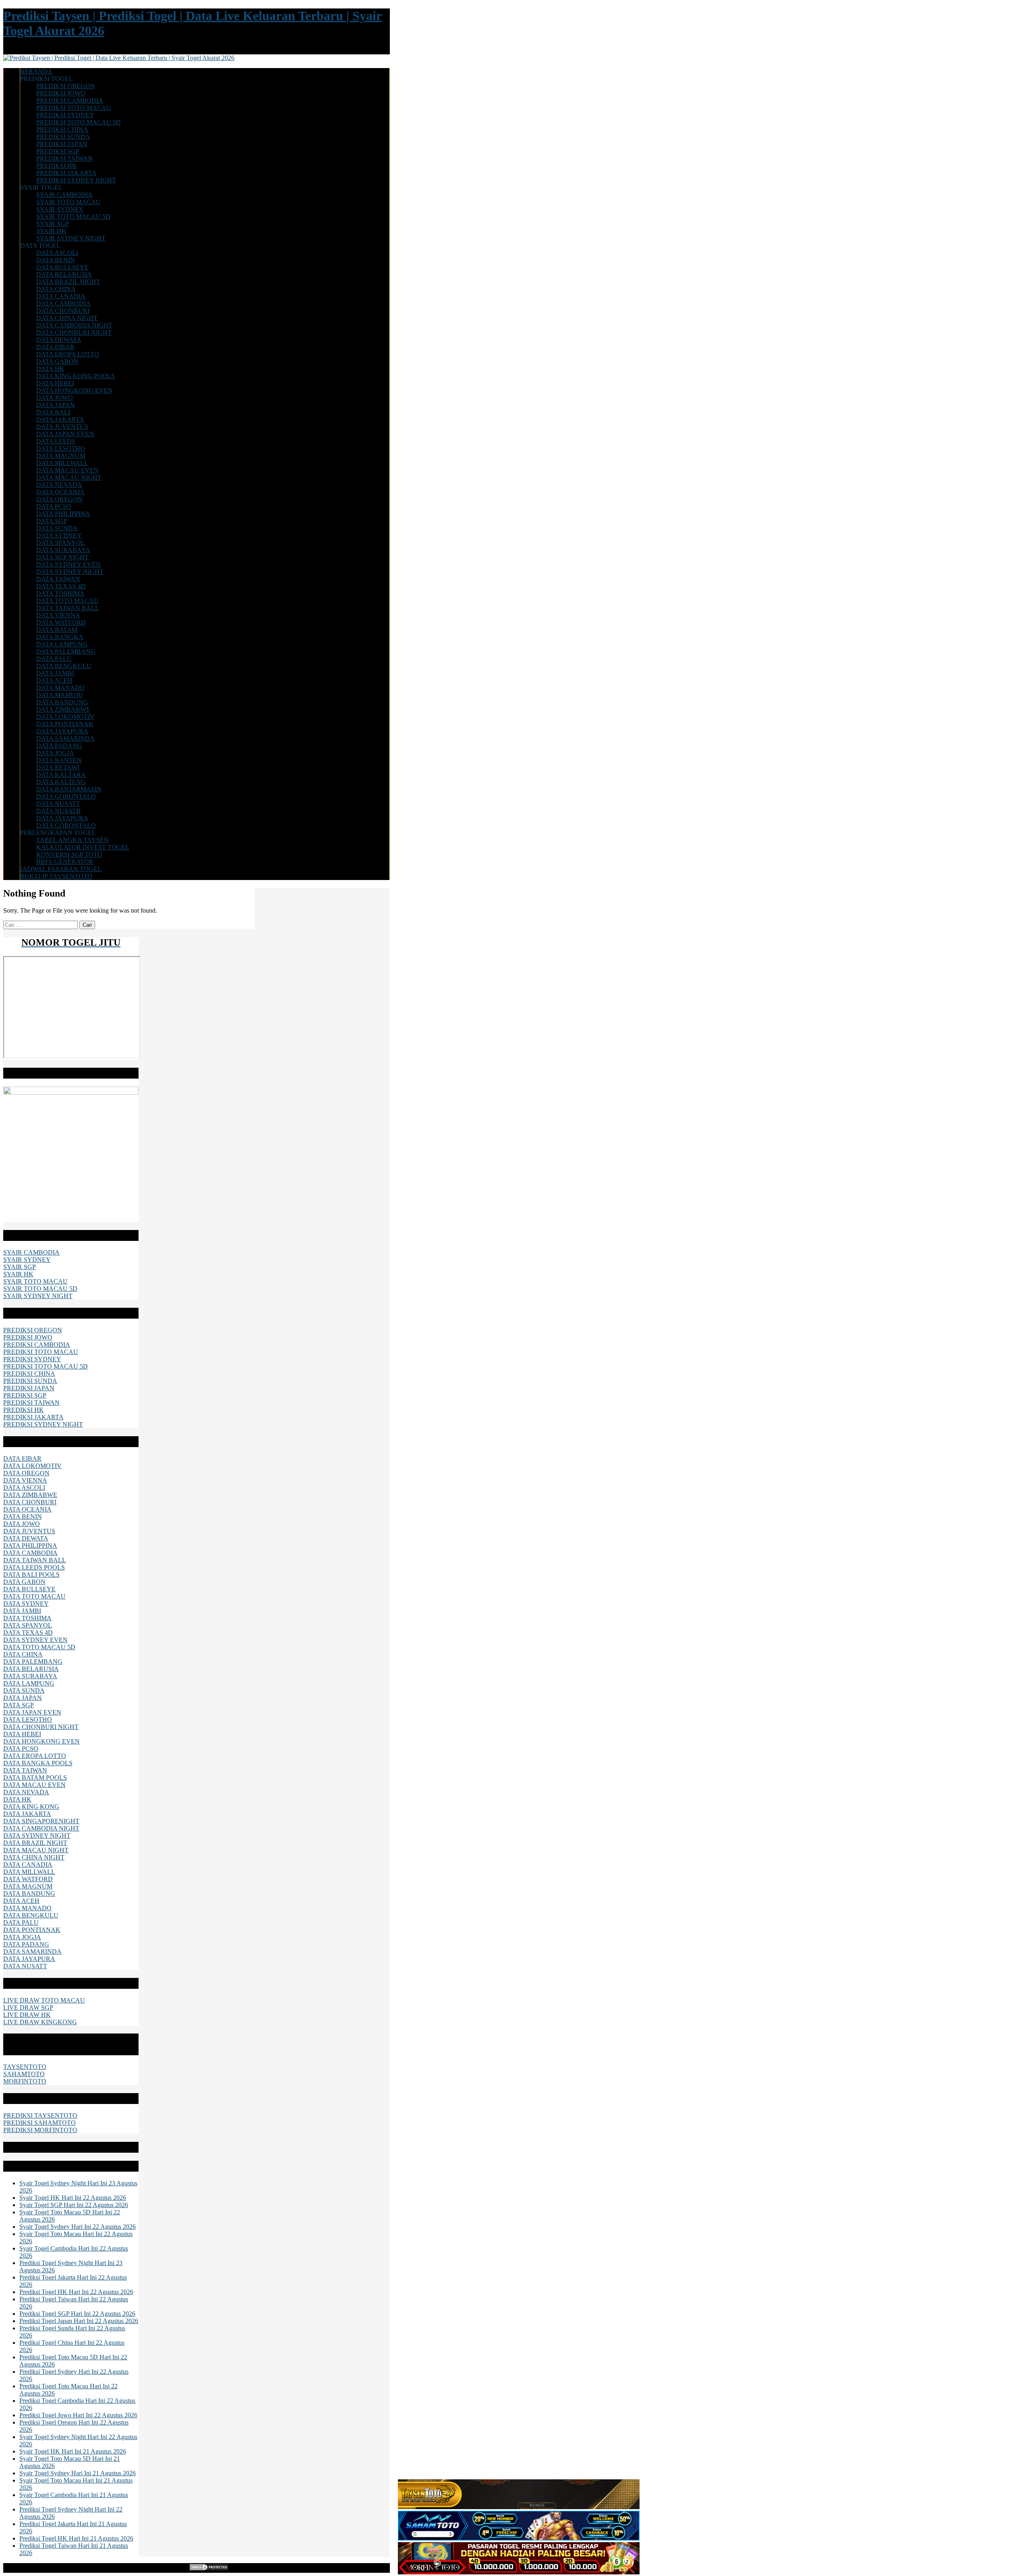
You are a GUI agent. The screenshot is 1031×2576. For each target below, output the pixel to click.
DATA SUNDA (57, 528)
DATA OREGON (59, 499)
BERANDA (36, 71)
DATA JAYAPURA (62, 731)
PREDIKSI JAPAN (62, 144)
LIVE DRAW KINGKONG (40, 2022)
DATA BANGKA (60, 637)
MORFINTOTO (25, 2081)
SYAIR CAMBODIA (64, 195)
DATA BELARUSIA (64, 274)
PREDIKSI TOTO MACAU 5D (79, 122)
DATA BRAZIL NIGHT (68, 282)
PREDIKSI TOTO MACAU (74, 108)
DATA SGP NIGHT (62, 557)
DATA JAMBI (55, 673)
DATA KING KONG (31, 1807)
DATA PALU (54, 659)
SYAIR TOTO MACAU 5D (73, 216)
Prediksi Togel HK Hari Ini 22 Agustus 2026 (76, 2292)
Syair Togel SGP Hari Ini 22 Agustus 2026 (74, 2205)
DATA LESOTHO (61, 448)
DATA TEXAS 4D (61, 586)
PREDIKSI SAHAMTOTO (39, 2123)
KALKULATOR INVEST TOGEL (83, 847)
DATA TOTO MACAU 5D (39, 1647)
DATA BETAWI (58, 767)
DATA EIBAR (55, 347)
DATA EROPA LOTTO (68, 354)
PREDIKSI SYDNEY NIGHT (76, 180)
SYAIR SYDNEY (60, 209)
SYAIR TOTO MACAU (68, 202)
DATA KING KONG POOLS (76, 376)
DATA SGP (52, 521)
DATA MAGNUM (61, 456)
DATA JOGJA (55, 753)
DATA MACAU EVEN (67, 470)
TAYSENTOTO (25, 2067)
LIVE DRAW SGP (28, 2008)
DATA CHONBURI (63, 311)
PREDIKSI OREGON (66, 86)
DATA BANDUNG (62, 702)
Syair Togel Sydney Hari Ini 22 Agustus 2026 (78, 2227)
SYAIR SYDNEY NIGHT (71, 238)
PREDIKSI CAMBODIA (70, 100)
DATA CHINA (56, 289)
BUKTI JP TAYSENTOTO (56, 876)
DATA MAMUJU (60, 695)
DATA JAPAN (56, 405)
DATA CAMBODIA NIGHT (74, 325)
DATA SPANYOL (61, 543)
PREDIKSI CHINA (62, 129)
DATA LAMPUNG (62, 644)
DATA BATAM (57, 630)
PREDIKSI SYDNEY (65, 115)
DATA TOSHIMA (60, 593)
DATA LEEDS (56, 441)
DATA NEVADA (59, 485)
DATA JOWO (55, 398)
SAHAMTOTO (24, 2074)
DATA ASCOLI (57, 253)
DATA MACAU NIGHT (69, 477)
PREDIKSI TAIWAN (64, 158)
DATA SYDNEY (59, 535)
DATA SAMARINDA (65, 738)
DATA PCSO (54, 506)
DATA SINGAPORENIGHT (41, 1821)
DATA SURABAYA (63, 550)
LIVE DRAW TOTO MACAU (44, 2000)
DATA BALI (53, 412)
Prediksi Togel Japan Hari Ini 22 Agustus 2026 (79, 2321)
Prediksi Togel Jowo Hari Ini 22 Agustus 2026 (78, 2415)
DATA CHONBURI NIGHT (74, 332)
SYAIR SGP (53, 224)
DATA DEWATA (59, 340)
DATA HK (50, 369)
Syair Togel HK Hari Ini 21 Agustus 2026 (73, 2451)
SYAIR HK (51, 231)
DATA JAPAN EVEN (65, 434)
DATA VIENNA (58, 615)
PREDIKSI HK (57, 166)
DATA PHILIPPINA (63, 514)
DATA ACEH (54, 680)
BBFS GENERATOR (65, 862)
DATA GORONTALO (66, 796)
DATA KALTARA (61, 775)
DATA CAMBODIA (63, 303)
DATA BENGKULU (64, 666)
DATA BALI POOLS (31, 1575)
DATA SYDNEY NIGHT (70, 572)
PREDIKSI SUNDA (63, 137)
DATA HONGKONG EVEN (75, 390)
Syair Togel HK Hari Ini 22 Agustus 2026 (73, 2198)
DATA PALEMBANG (66, 651)
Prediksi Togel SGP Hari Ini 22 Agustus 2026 (77, 2314)
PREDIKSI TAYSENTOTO (40, 2115)
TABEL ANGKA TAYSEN (72, 840)
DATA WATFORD (61, 622)
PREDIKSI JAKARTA (66, 173)
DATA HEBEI (55, 383)
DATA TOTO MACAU (67, 601)
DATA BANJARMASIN (69, 789)
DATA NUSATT (58, 804)
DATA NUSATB (58, 811)
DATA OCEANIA (60, 492)
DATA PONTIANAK (65, 724)
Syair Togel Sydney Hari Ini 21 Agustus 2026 (78, 2473)
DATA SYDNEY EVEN (68, 564)
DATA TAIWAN (58, 579)
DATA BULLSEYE (62, 267)
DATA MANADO (60, 688)
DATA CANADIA (61, 296)
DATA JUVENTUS (62, 427)
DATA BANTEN (59, 760)
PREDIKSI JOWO (61, 93)
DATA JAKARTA (60, 419)
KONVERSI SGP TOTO (69, 854)
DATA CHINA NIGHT (67, 318)
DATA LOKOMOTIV (65, 717)
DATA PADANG (59, 746)
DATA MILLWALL (62, 463)
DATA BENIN (56, 260)
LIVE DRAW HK (27, 2015)
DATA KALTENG (61, 782)
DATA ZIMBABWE (63, 709)
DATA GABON (57, 361)
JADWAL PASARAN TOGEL (61, 869)
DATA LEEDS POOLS (34, 1567)
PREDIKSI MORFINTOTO (40, 2130)
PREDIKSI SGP (58, 151)
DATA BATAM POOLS (35, 1778)
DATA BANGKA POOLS (38, 1763)
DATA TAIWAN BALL (68, 608)
